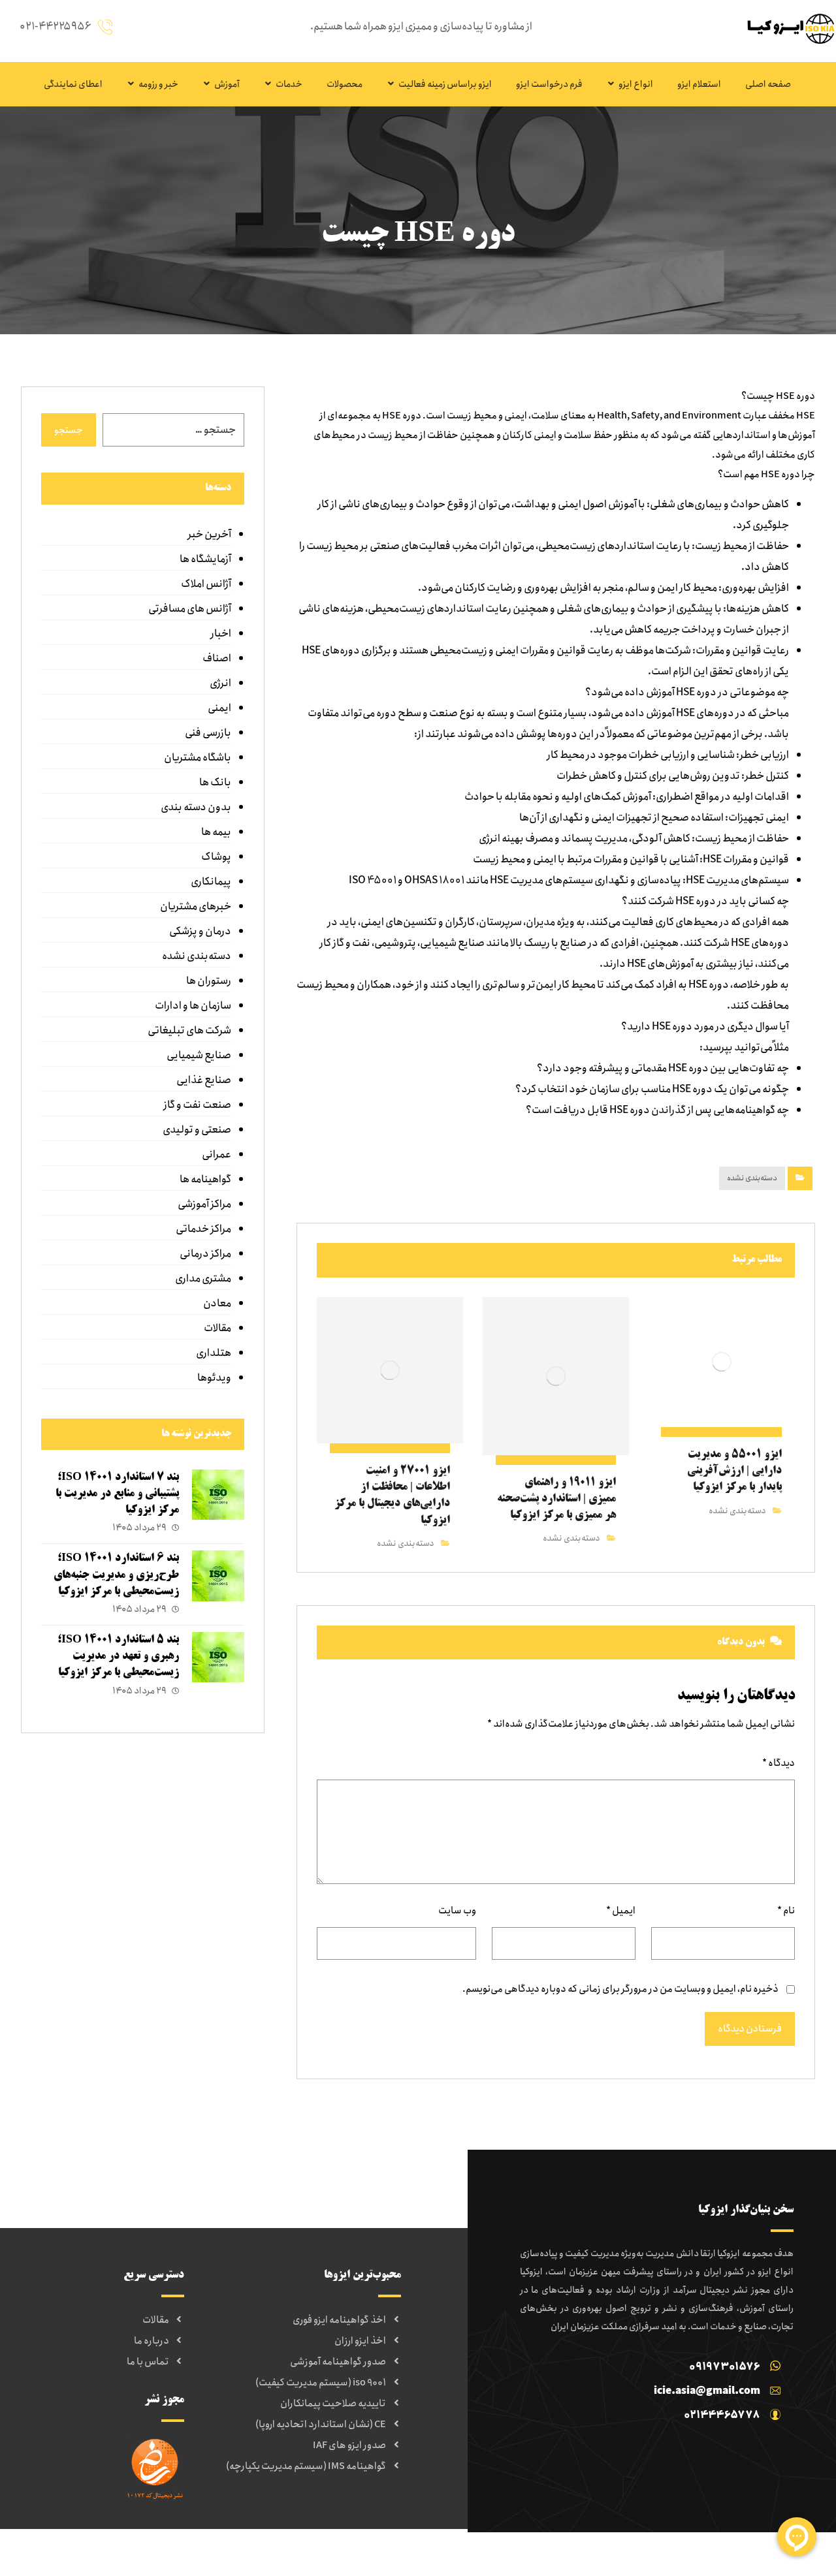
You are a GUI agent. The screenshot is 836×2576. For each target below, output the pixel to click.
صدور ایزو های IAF (349, 2445)
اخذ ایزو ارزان (360, 2341)
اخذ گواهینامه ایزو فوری (339, 2320)
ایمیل (621, 1911)
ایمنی (219, 708)
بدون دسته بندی (196, 807)
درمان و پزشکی (200, 931)
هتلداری (214, 1353)
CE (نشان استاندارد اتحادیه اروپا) (321, 2425)
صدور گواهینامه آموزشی (338, 2362)
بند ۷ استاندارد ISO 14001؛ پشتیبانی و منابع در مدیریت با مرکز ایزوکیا (117, 1494)
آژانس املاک (206, 584)
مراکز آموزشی (204, 1204)
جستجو (69, 430)
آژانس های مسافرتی (190, 609)
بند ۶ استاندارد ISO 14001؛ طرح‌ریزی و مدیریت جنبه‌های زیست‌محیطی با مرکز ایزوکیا (116, 1575)
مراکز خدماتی (203, 1229)
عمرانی (217, 1154)
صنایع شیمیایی (199, 1055)
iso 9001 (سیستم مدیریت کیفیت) (321, 2383)
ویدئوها (214, 1378)
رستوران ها (209, 981)
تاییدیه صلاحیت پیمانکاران (333, 2404)
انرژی (220, 683)
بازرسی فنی (208, 733)
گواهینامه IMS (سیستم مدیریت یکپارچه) (306, 2466)
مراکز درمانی (205, 1254)
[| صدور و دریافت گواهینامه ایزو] (787, 28)
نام (786, 1911)
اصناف (217, 658)
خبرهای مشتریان (196, 906)
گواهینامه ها (205, 1179)
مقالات (217, 1328)
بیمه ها (216, 832)
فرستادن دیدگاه (750, 2029)
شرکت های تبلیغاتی (189, 1030)
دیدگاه (779, 1763)
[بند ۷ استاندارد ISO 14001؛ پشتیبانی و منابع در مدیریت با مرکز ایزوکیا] (218, 1496)
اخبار (221, 634)
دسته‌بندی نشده (752, 1178)
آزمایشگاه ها (205, 559)
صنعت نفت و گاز (197, 1105)
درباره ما (152, 2341)
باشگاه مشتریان (198, 758)
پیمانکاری (211, 882)
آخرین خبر (209, 534)
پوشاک (216, 857)
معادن (217, 1303)
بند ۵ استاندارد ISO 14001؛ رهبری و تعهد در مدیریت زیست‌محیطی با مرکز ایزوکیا (118, 1656)
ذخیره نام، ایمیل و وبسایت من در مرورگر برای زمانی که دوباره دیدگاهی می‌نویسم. (620, 1989)
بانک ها (215, 782)
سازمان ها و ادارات (193, 1006)
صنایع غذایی (204, 1080)
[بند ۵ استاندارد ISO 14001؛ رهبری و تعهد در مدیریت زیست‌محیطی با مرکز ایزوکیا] (218, 1658)
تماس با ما (148, 2362)
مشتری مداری (203, 1279)
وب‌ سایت (457, 1911)
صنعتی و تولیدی (197, 1130)
